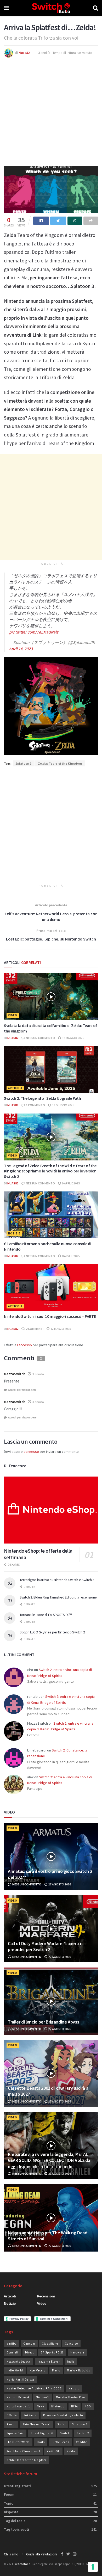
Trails (41, 2442)
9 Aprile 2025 (71, 1183)
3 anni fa (44, 53)
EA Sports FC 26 (52, 2352)
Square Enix (15, 2433)
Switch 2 (83, 2433)
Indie (71, 2362)
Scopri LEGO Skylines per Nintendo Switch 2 (52, 1632)
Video (13, 1015)
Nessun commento (40, 1038)
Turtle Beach (60, 2442)
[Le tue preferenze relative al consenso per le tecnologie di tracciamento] (93, 2567)
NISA (75, 2406)
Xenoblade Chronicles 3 (23, 2451)
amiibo (12, 2344)
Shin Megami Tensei (36, 2424)
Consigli (12, 2352)
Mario (56, 2370)
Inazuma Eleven (49, 2362)
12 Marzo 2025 (60, 1329)
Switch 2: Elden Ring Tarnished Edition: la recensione (58, 1597)
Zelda (71, 2451)
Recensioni (46, 2296)
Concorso (71, 2344)
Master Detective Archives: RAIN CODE (34, 2388)
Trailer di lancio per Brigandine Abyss (43, 2022)
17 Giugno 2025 (63, 1105)
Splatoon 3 (24, 763)
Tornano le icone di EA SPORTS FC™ (46, 1615)
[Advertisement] (51, 111)
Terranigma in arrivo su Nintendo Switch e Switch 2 (57, 1580)
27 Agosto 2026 (59, 1884)
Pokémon (30, 2415)
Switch (65, 2433)
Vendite (82, 2442)
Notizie (14, 1233)
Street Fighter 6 (42, 2433)
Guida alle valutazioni (42, 2554)
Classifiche (50, 2344)
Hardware (77, 2352)
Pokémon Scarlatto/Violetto (63, 2415)
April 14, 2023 (21, 649)
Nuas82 (24, 53)
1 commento (35, 1105)
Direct (30, 2352)
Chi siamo (11, 2554)
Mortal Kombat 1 (18, 2406)
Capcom (29, 2344)
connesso (31, 1452)
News (41, 2406)
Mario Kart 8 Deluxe (21, 2380)
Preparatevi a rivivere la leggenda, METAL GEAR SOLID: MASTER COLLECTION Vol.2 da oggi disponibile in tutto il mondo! (49, 2160)
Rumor (11, 2424)
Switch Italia (22, 2564)
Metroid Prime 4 (18, 2397)
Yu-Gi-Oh (53, 2451)
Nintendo (58, 2406)
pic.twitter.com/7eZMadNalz (34, 632)
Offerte (12, 2415)
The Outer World (18, 2442)
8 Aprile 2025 (71, 1256)
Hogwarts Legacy (19, 2362)
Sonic (61, 2424)
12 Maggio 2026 (73, 1038)
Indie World (15, 2370)
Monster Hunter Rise (70, 2397)
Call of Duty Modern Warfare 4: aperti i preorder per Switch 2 (44, 1946)
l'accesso (24, 1345)
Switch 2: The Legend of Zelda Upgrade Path (42, 1098)
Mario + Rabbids (78, 2370)
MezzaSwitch (15, 1374)
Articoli (15, 1088)
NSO (88, 2406)
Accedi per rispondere (22, 1390)
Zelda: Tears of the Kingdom (60, 763)
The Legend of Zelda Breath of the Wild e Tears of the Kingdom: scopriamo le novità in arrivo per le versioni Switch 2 (51, 1171)
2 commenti (34, 1329)
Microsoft (42, 2397)
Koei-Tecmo (38, 2370)
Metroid (74, 2388)
